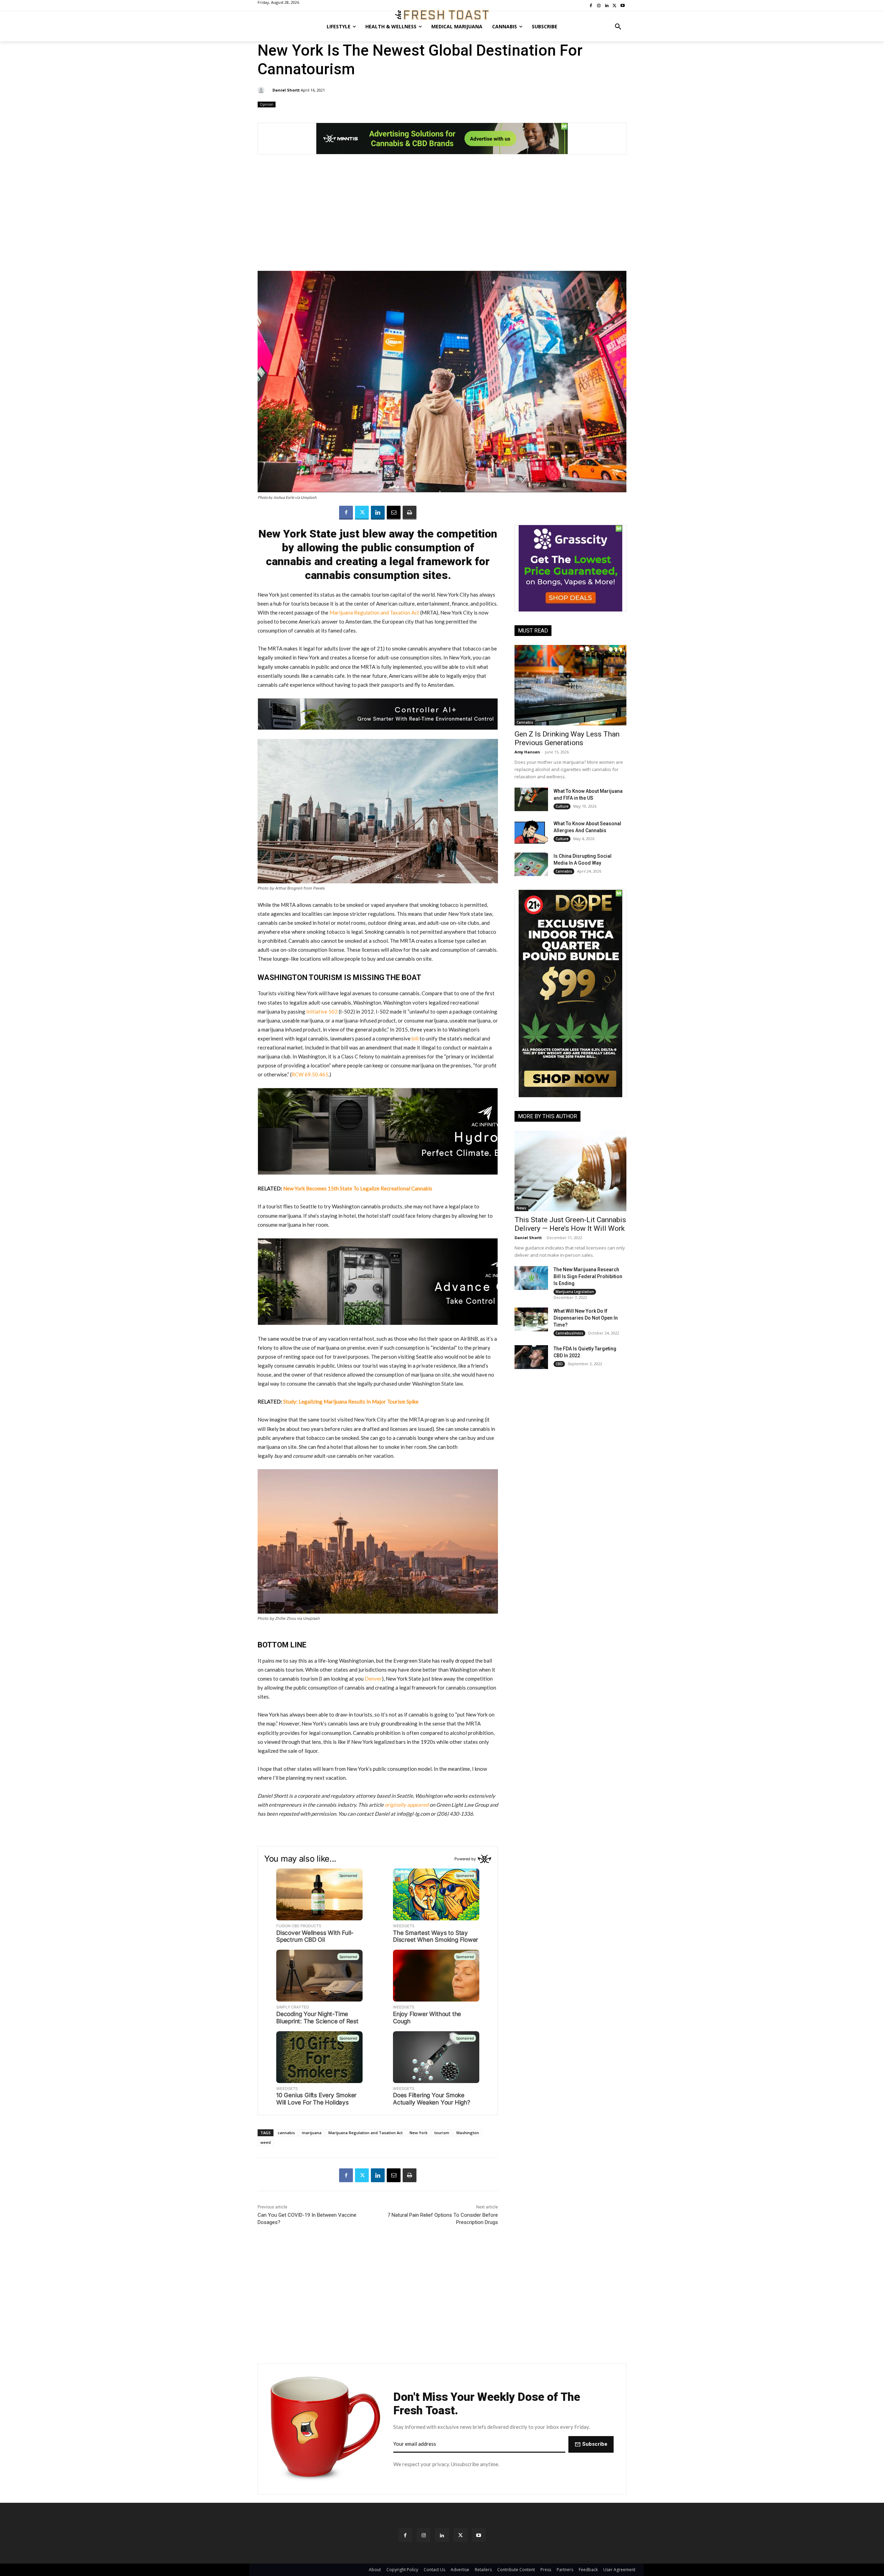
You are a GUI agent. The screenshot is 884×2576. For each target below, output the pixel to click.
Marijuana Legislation (575, 1292)
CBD (559, 1364)
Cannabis (525, 722)
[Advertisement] (442, 216)
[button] (618, 27)
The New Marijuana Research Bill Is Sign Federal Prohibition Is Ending (588, 1276)
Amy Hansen (527, 752)
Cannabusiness (569, 1333)
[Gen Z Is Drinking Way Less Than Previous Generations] (570, 685)
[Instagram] (424, 2535)
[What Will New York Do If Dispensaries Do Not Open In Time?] (531, 1319)
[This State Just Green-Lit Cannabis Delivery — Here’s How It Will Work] (570, 1171)
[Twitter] (362, 513)
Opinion (267, 104)
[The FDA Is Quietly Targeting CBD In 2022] (531, 1357)
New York (419, 2133)
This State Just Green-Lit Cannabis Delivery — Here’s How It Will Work (570, 1224)
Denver (373, 1679)
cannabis (286, 2133)
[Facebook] (346, 513)
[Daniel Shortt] (262, 90)
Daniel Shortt (286, 90)
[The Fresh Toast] (442, 15)
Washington (468, 2133)
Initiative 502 (322, 1011)
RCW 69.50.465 (310, 1074)
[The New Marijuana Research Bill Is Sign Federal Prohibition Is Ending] (531, 1278)
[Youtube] (479, 2535)
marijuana (312, 2133)
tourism (442, 2133)
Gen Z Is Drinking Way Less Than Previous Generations (567, 738)
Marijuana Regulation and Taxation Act (374, 612)
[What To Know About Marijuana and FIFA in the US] (531, 799)
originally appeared (407, 1805)
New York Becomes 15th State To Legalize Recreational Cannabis (358, 1188)
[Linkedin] (378, 513)
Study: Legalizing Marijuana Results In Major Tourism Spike (351, 1401)
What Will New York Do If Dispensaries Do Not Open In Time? (586, 1318)
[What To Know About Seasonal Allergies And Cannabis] (531, 832)
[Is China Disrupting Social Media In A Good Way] (531, 864)
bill (415, 1038)
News (521, 1208)
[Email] (394, 513)
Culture (562, 806)
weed (266, 2142)
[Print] (410, 513)
